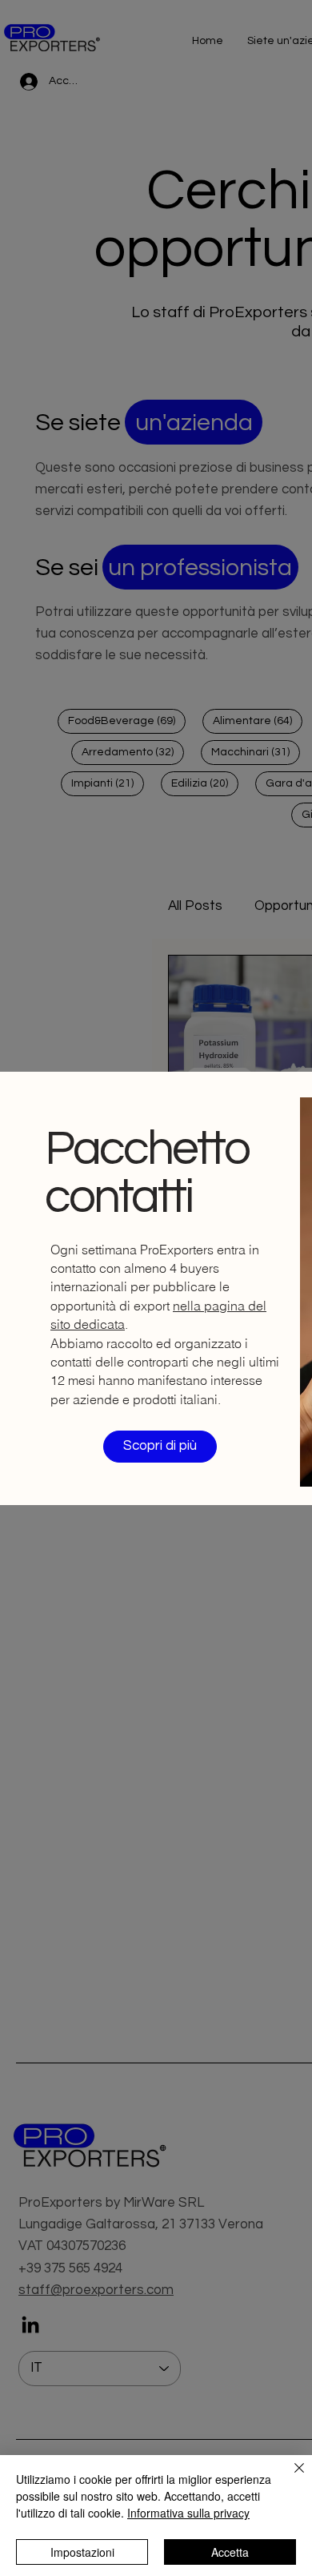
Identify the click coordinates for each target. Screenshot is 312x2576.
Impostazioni (82, 2552)
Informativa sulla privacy (188, 2513)
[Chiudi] (290, 2477)
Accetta (230, 2552)
